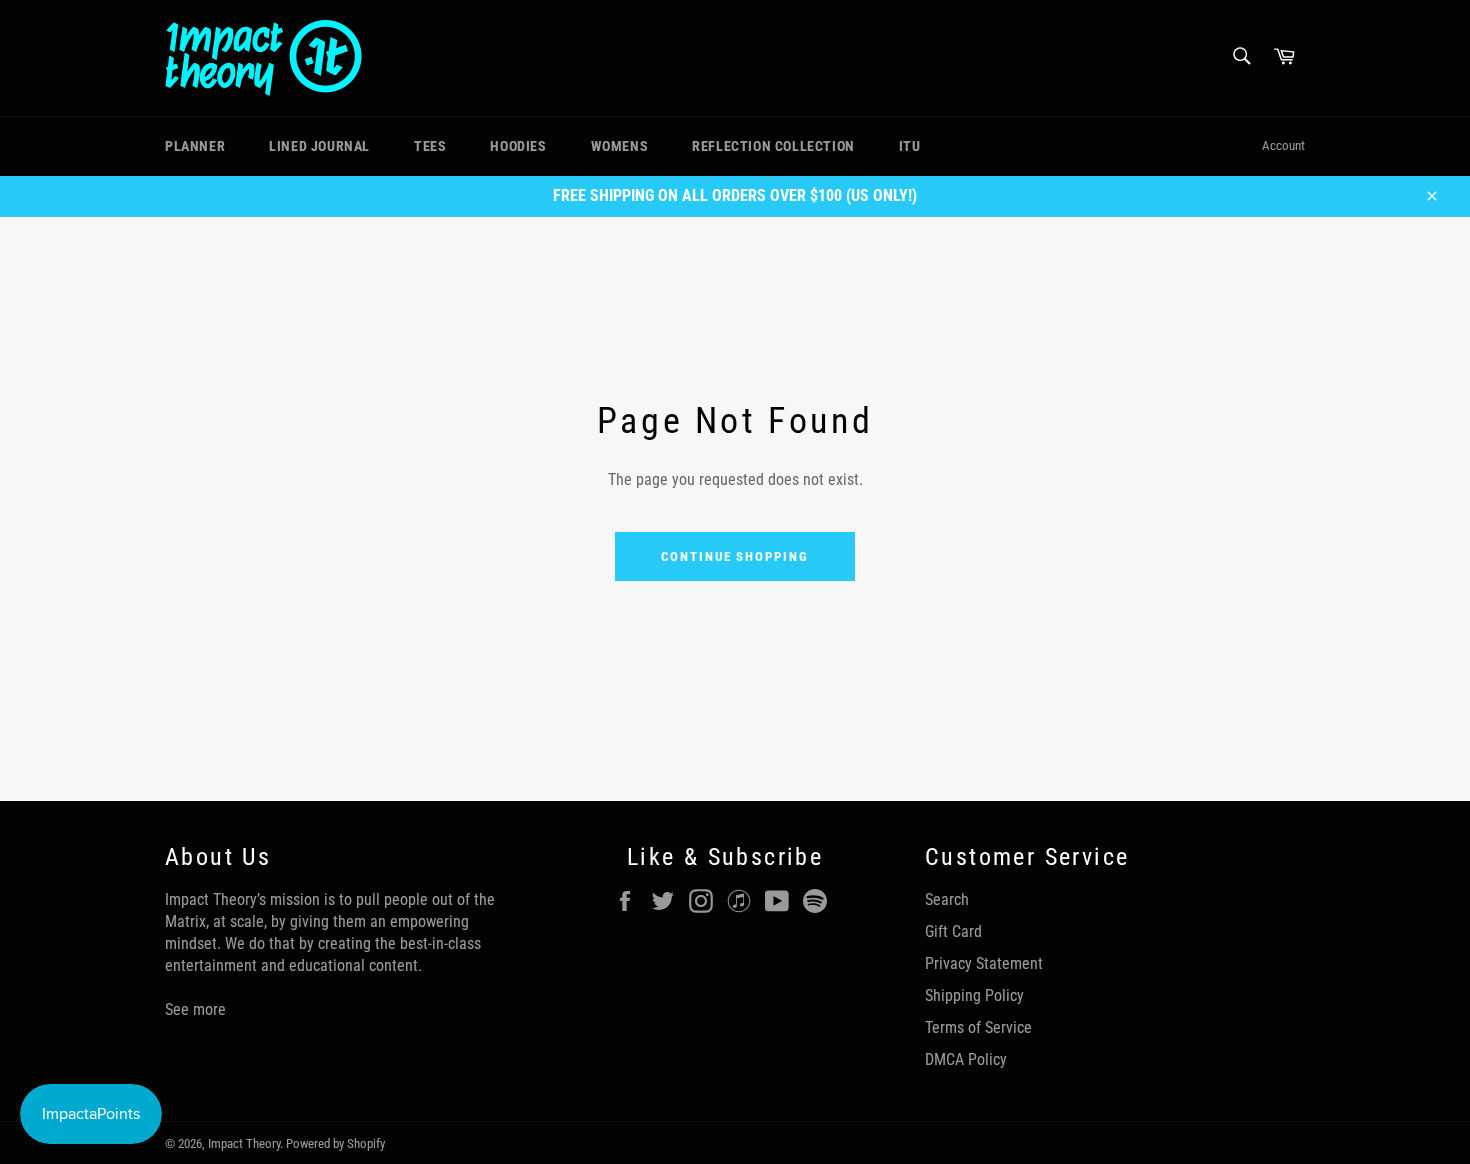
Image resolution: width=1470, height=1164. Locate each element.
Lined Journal (319, 146)
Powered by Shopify (335, 1143)
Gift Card (953, 931)
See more (195, 1009)
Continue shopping (735, 556)
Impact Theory (244, 1143)
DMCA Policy (966, 1059)
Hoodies (518, 146)
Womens (620, 146)
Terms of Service (978, 1027)
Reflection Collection (773, 146)
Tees (430, 146)
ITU (910, 146)
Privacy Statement (984, 963)
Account (1283, 145)
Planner (195, 146)
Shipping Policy (974, 995)
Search (947, 899)
